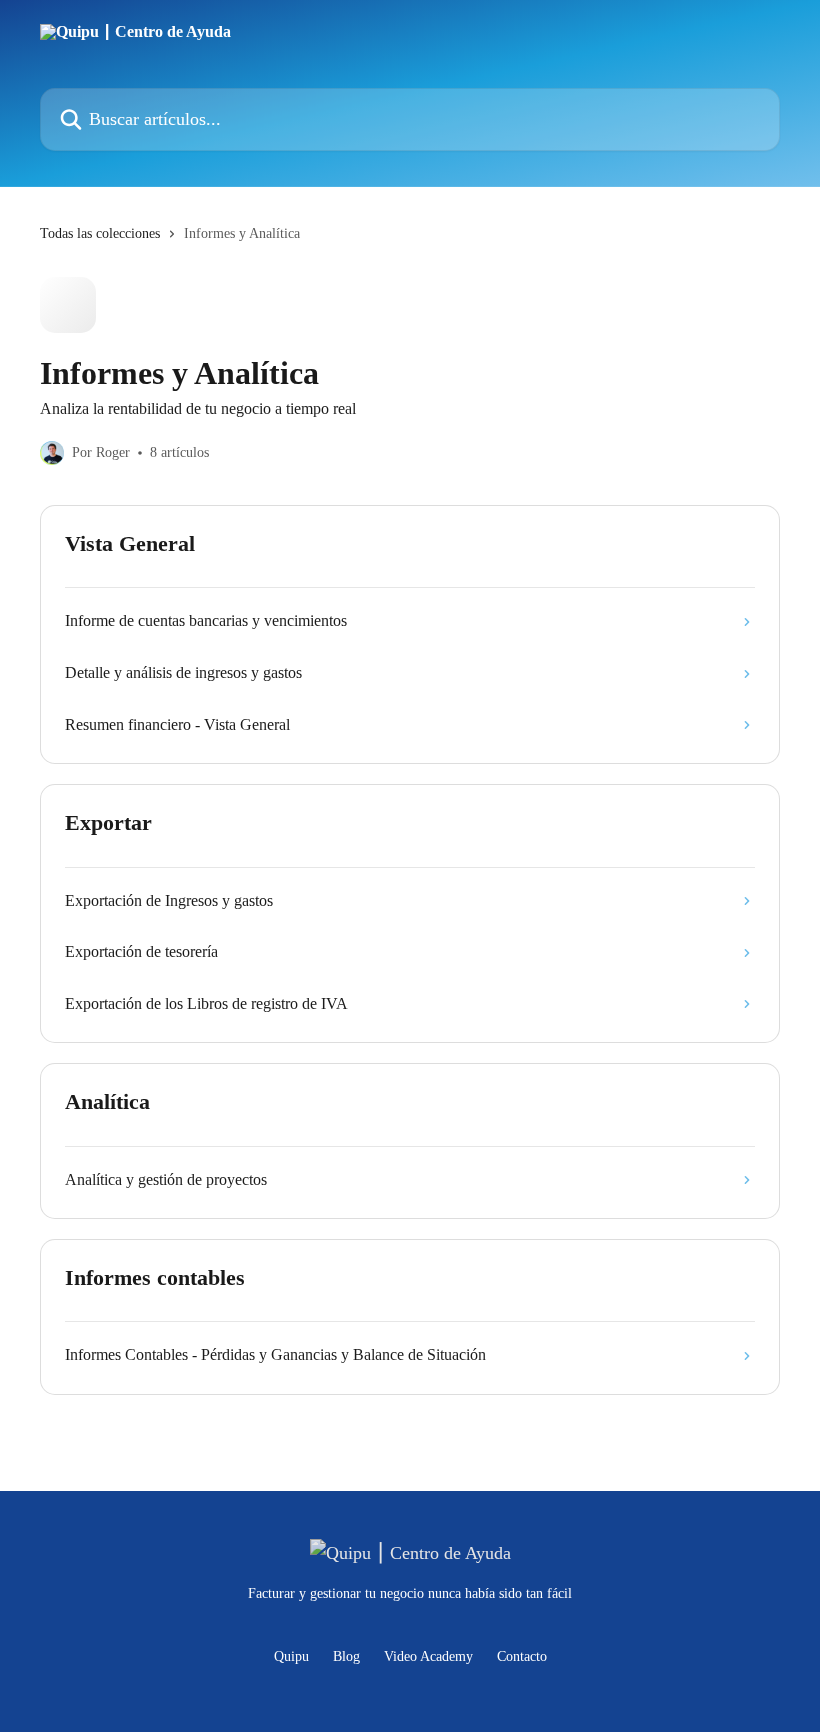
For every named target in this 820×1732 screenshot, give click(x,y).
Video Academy (428, 1656)
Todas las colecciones (100, 233)
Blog (346, 1656)
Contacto (522, 1656)
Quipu (291, 1656)
